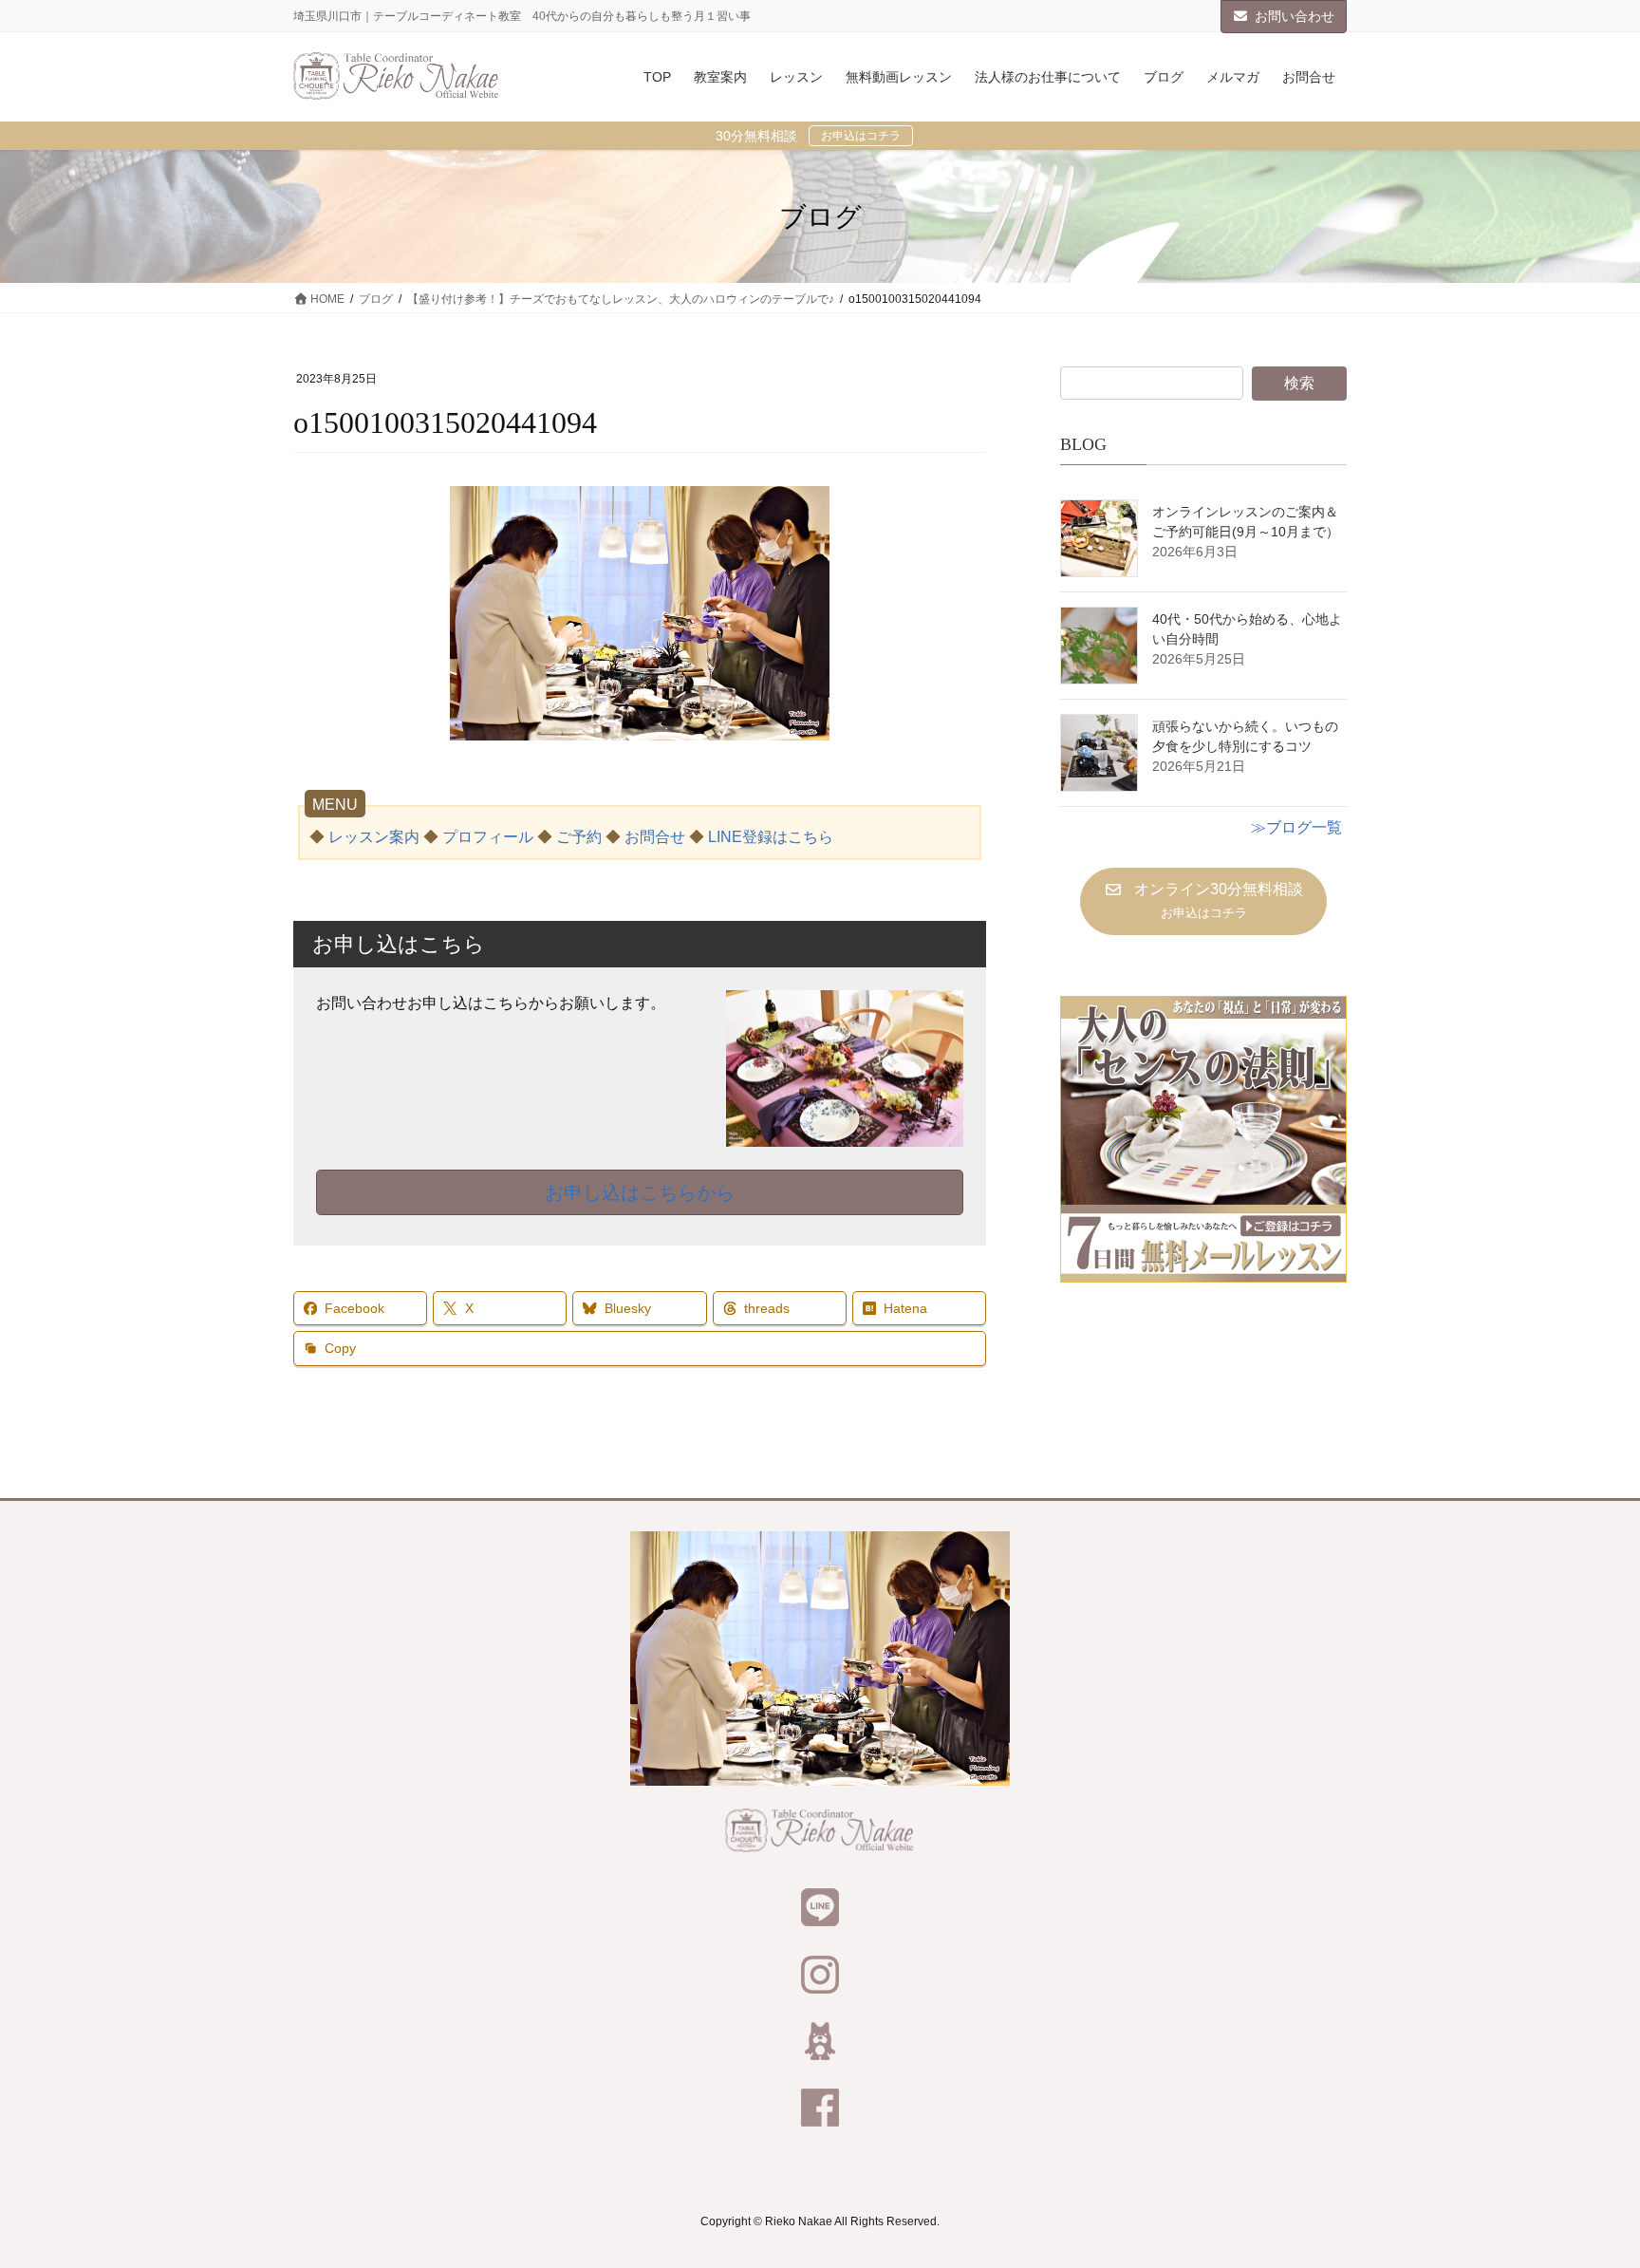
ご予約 (579, 837)
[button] (1203, 901)
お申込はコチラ (861, 136)
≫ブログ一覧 (1296, 827)
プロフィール (488, 837)
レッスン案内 (374, 837)
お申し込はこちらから (640, 1192)
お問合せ (655, 837)
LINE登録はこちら (771, 837)
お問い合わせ (1295, 16)
